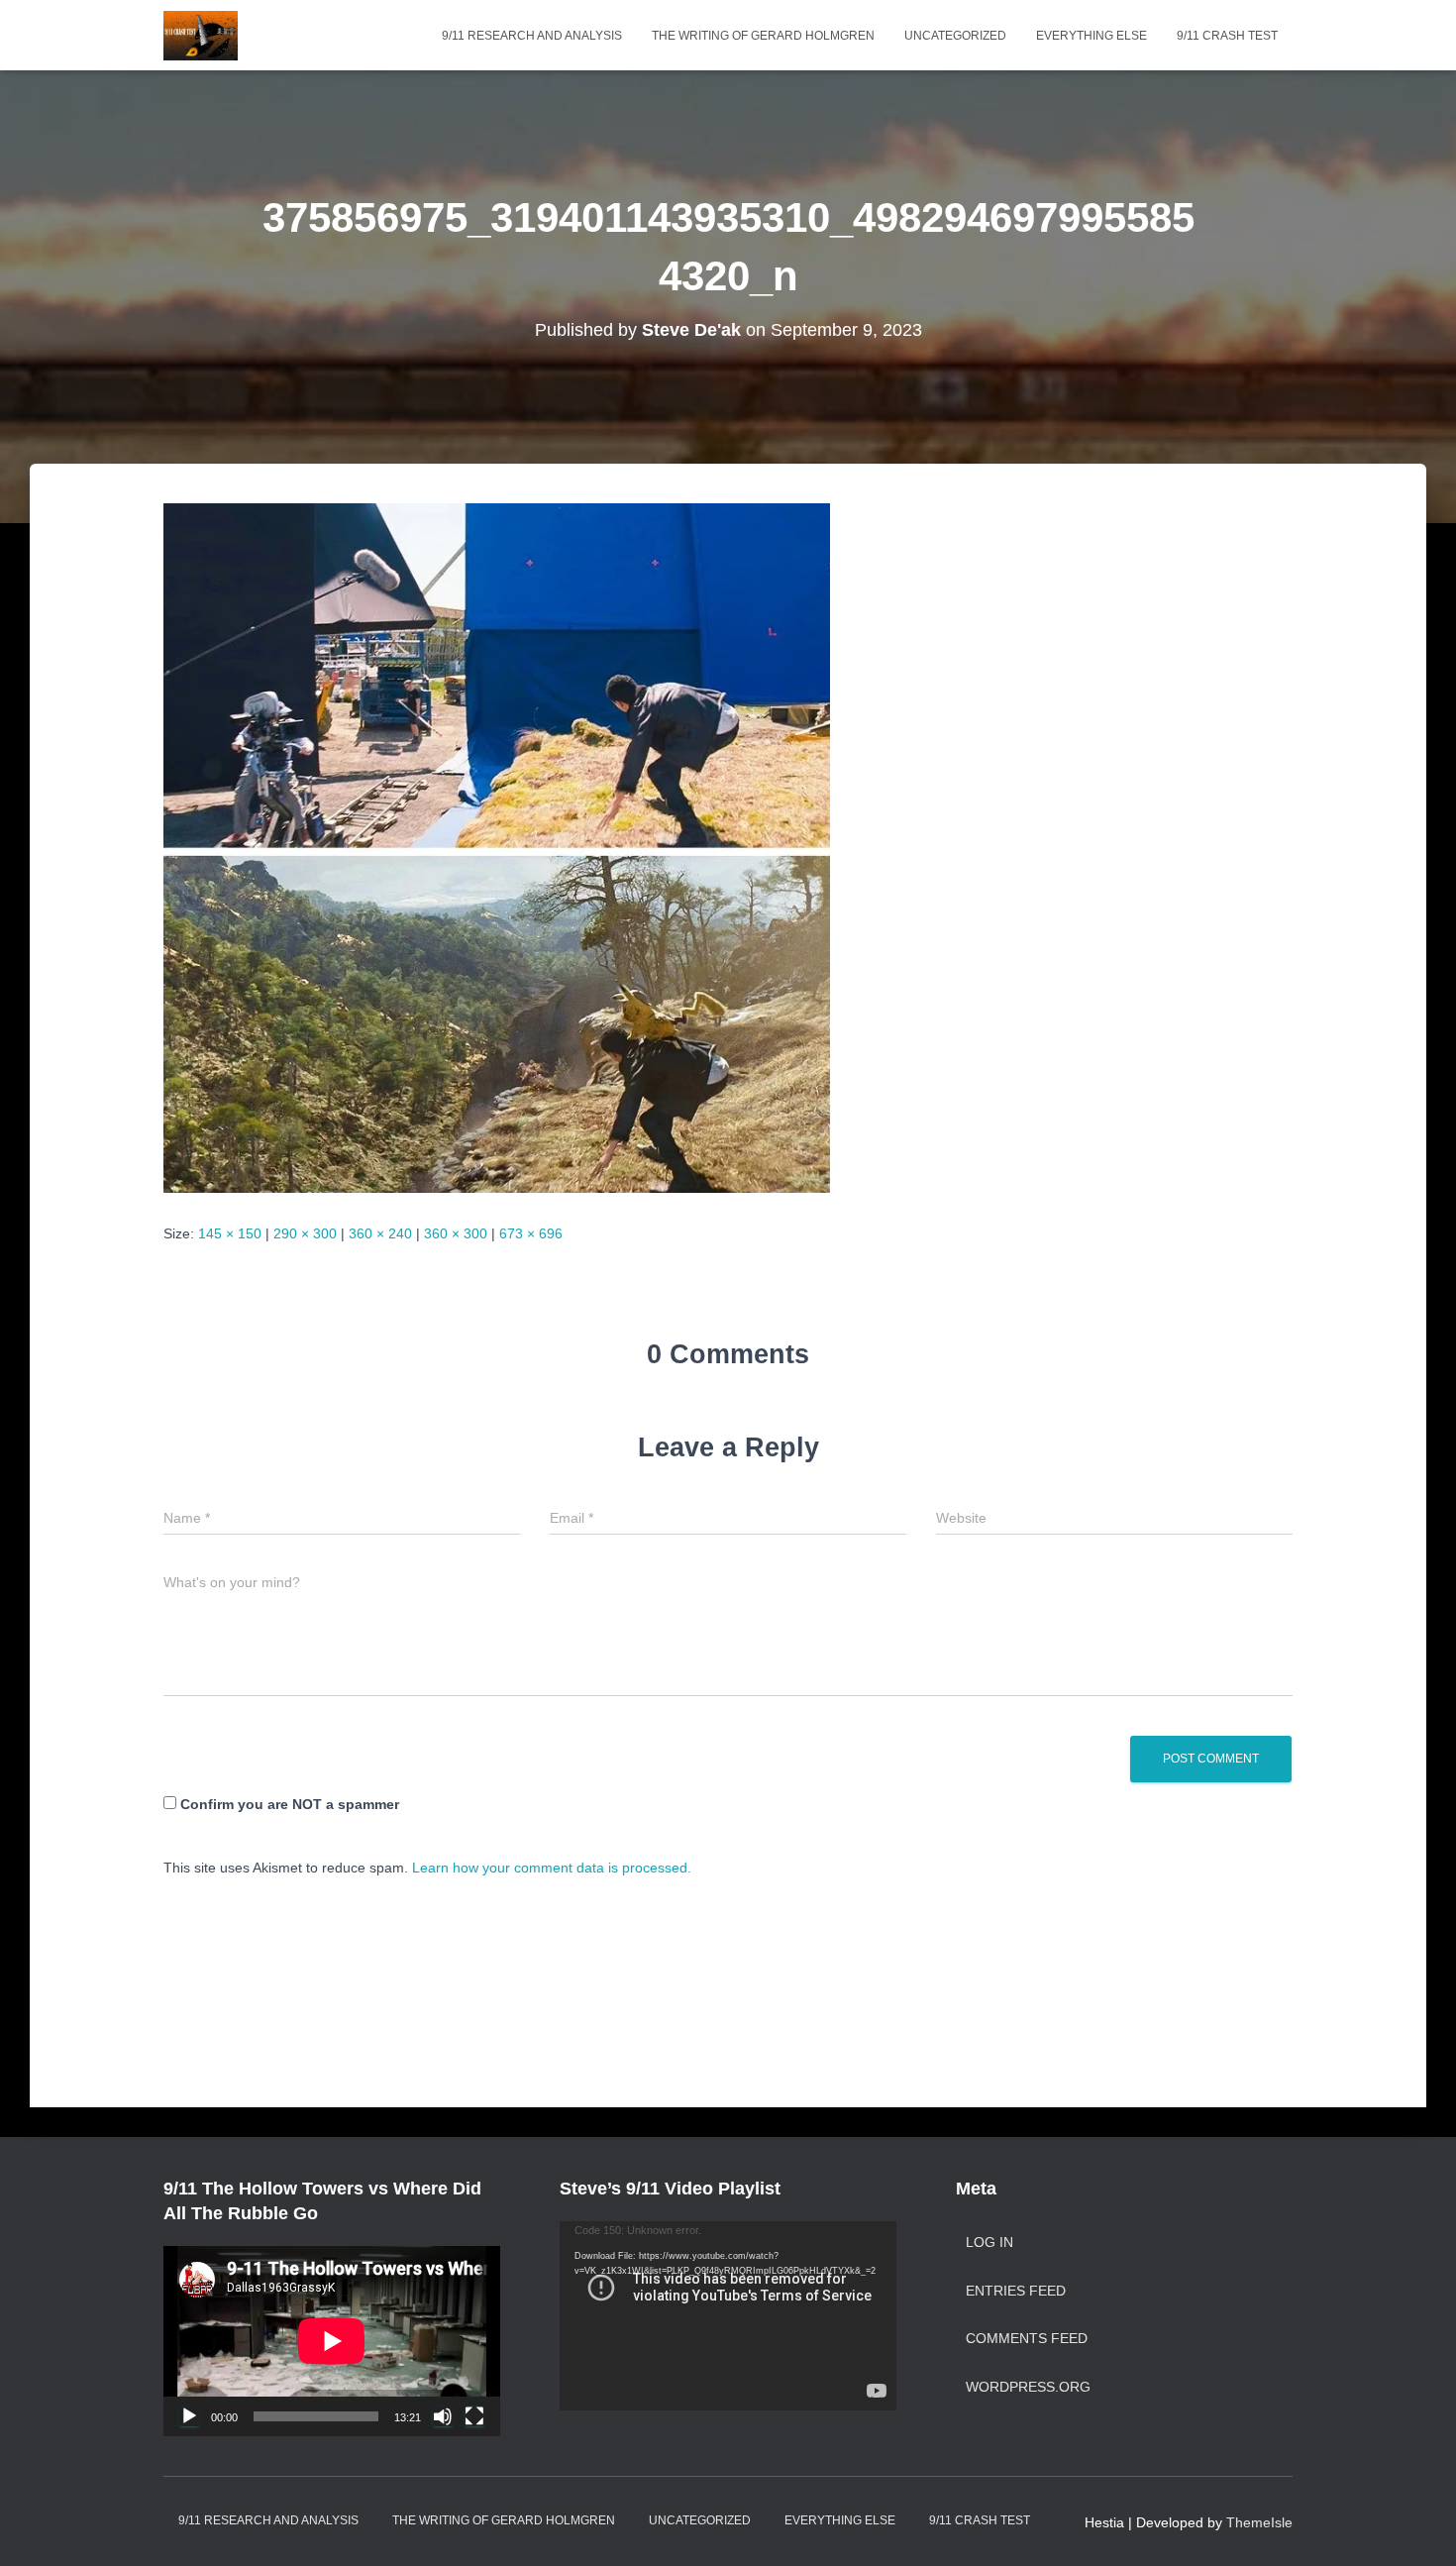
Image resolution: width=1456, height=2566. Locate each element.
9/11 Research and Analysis (532, 36)
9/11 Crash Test (1227, 36)
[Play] (189, 2416)
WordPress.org (1028, 2387)
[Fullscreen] (474, 2416)
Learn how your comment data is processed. (552, 1868)
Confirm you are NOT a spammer (288, 1804)
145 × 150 (230, 1233)
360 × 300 (456, 1233)
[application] (332, 2341)
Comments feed (1027, 2338)
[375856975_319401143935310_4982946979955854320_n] (497, 846)
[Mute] (443, 2416)
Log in (989, 2242)
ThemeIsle (1259, 2522)
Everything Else (1092, 36)
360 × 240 (380, 1233)
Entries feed (1016, 2291)
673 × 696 (531, 1233)
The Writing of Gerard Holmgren (763, 36)
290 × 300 (305, 1233)
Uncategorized (955, 36)
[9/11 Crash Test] (201, 36)
